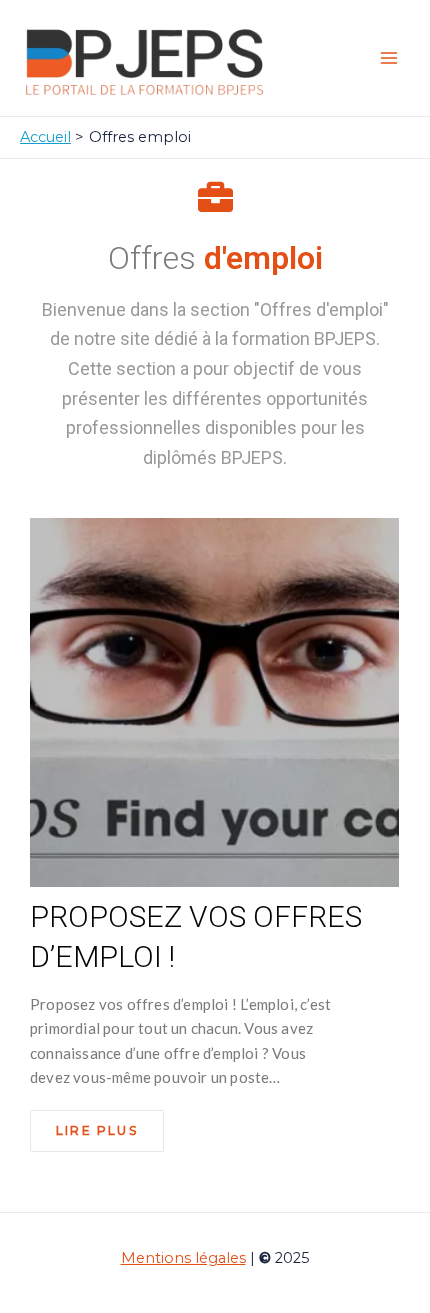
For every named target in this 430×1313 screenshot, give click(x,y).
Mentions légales (183, 1258)
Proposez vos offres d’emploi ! (196, 936)
